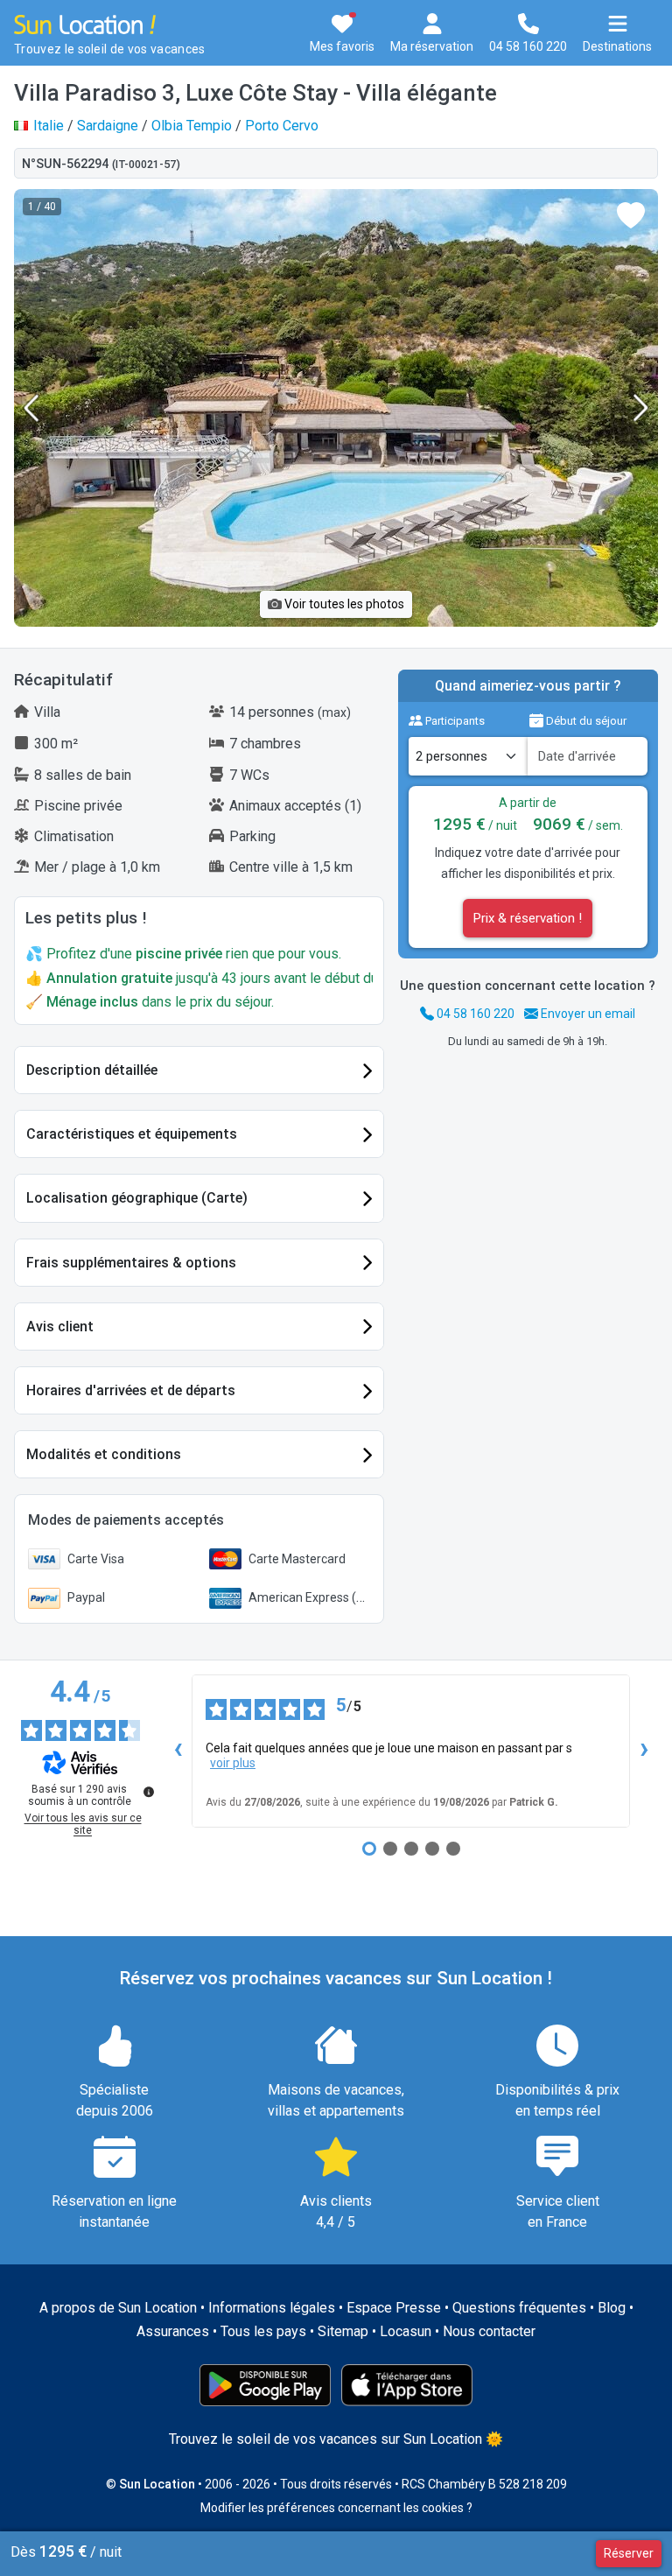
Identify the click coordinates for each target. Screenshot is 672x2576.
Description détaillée (92, 1070)
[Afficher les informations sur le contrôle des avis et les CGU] (149, 1792)
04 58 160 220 (474, 1014)
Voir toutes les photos (343, 604)
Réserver (629, 2553)
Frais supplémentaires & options (131, 1263)
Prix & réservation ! (528, 918)
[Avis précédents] (178, 1751)
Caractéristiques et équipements (132, 1134)
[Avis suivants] (644, 1751)
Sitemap (343, 2331)
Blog (612, 2308)
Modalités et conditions (104, 1454)
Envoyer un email (587, 1014)
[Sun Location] (85, 23)
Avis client (60, 1327)
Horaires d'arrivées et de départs (131, 1390)
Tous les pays (263, 2331)
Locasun (406, 2331)
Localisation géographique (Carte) (137, 1198)
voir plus (233, 1763)
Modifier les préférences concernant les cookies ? (336, 2508)
